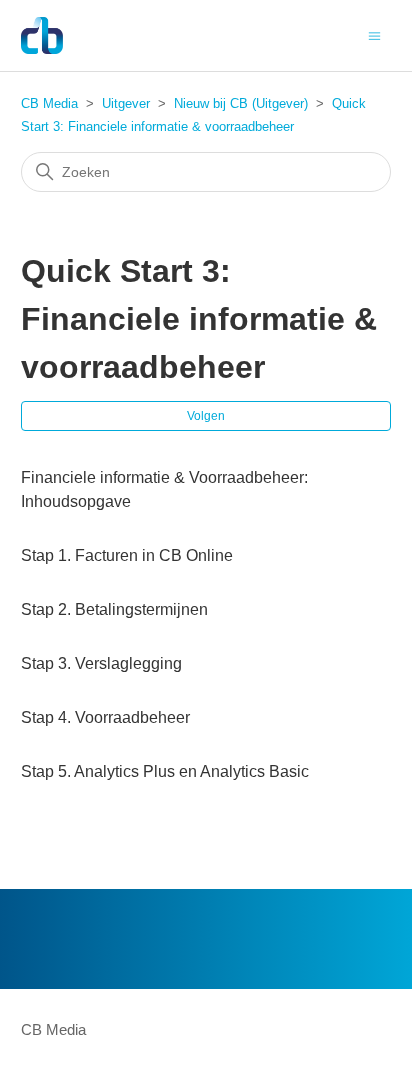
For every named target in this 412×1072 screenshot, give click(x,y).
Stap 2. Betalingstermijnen (114, 609)
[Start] (42, 35)
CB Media (49, 103)
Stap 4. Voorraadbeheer (105, 717)
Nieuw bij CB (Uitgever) (241, 103)
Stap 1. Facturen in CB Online (127, 555)
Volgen (206, 416)
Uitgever (126, 103)
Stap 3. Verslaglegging (101, 663)
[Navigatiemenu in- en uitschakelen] (374, 34)
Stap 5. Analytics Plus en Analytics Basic (165, 771)
